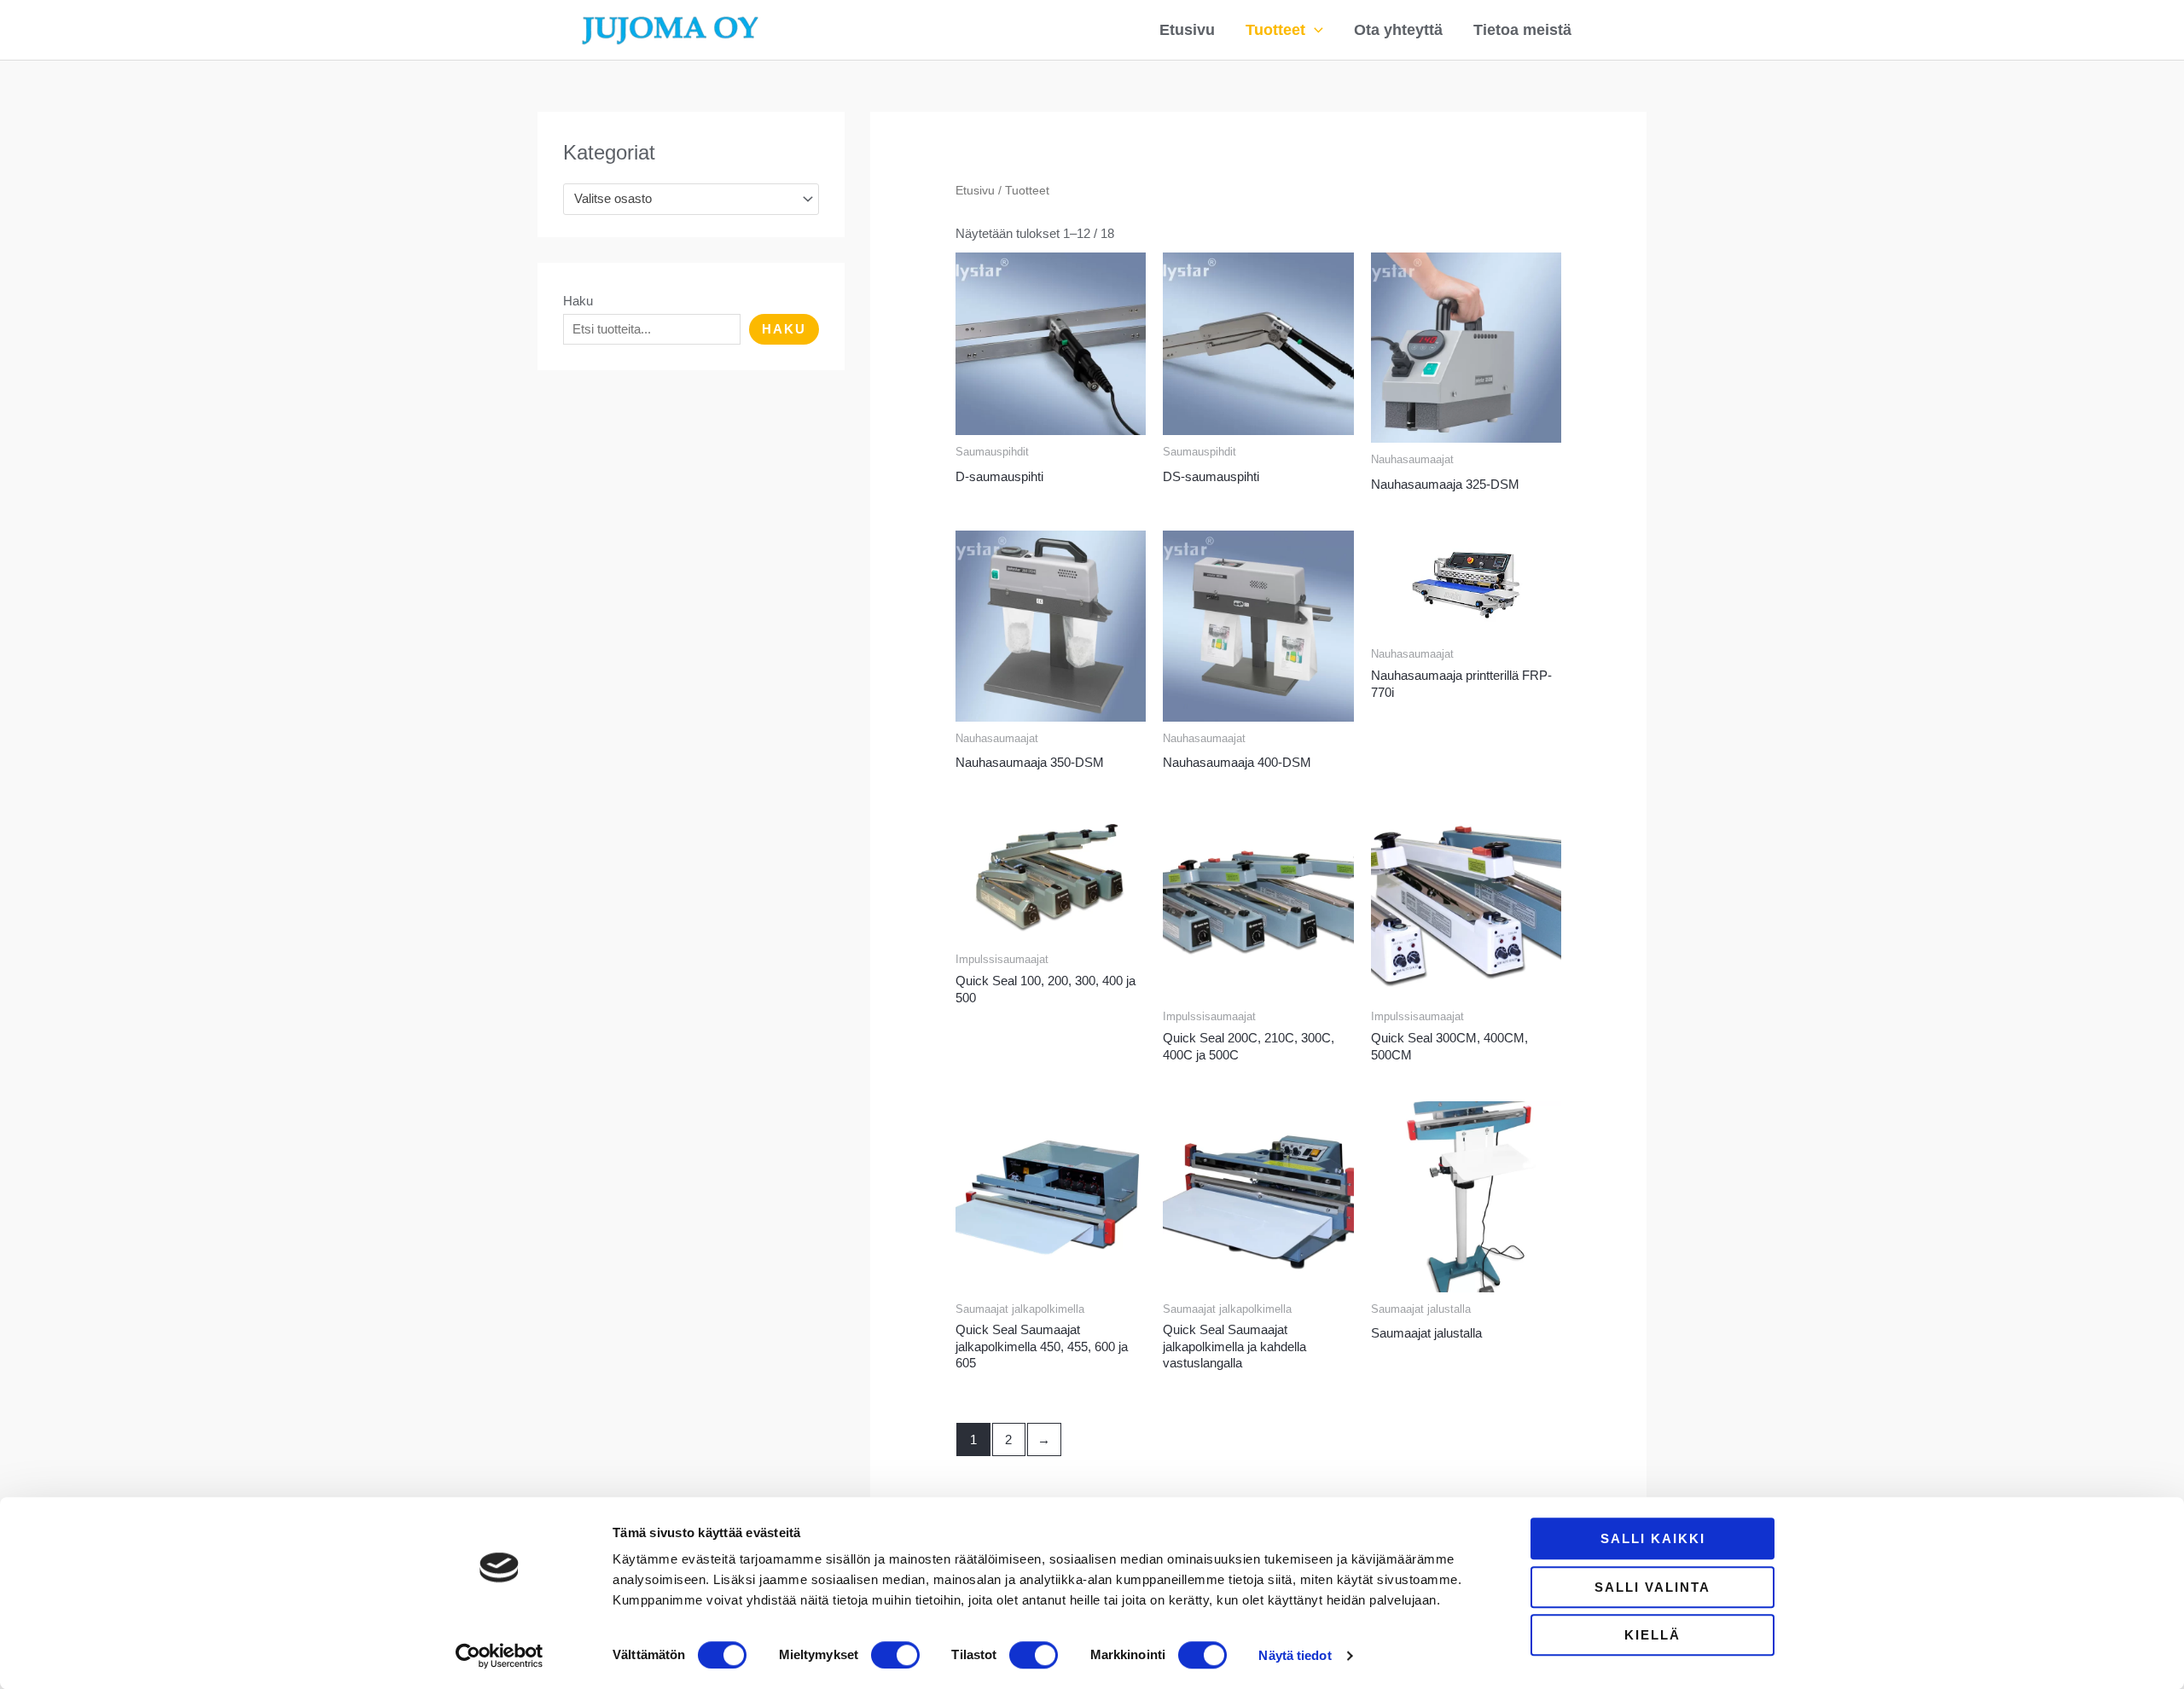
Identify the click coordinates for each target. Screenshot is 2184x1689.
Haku (578, 301)
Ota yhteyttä (1398, 30)
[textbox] (683, 199)
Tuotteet (1275, 30)
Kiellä (1653, 1635)
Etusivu (1187, 30)
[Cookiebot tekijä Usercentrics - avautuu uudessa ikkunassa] (500, 1656)
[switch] (895, 1655)
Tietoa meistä (1522, 30)
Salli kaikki (1653, 1538)
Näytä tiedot (1295, 1655)
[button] (1314, 30)
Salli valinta (1653, 1587)
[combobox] (691, 199)
